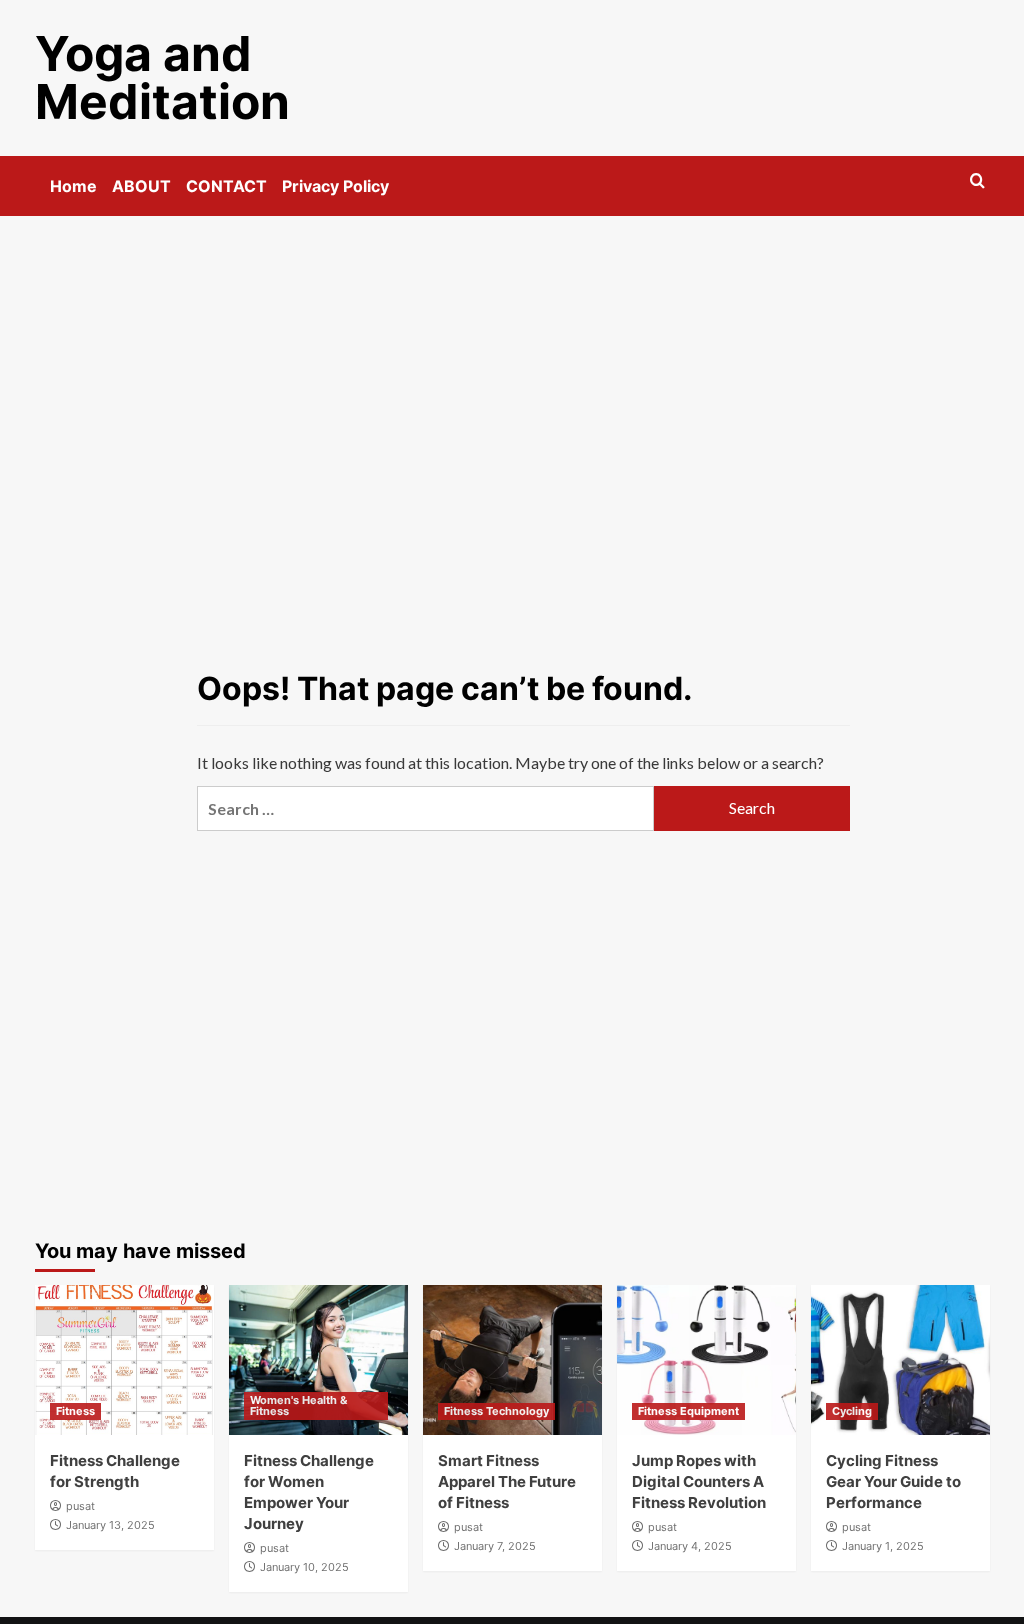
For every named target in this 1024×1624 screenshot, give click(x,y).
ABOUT (141, 186)
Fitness (75, 1411)
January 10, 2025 (304, 1567)
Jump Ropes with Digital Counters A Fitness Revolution (699, 1481)
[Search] (977, 181)
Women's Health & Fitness (298, 1405)
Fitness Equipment (688, 1411)
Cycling (852, 1411)
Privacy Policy (335, 186)
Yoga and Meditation (162, 77)
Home (73, 186)
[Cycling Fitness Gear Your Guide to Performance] (900, 1360)
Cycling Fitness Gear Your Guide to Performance (893, 1481)
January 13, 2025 (110, 1525)
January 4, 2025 (690, 1546)
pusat (80, 1506)
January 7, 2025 (495, 1546)
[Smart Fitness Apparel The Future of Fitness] (512, 1360)
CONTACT (226, 186)
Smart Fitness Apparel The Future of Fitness (507, 1481)
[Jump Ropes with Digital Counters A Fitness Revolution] (706, 1360)
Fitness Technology (496, 1411)
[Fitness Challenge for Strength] (124, 1360)
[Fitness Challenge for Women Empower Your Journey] (318, 1360)
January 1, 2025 (883, 1546)
